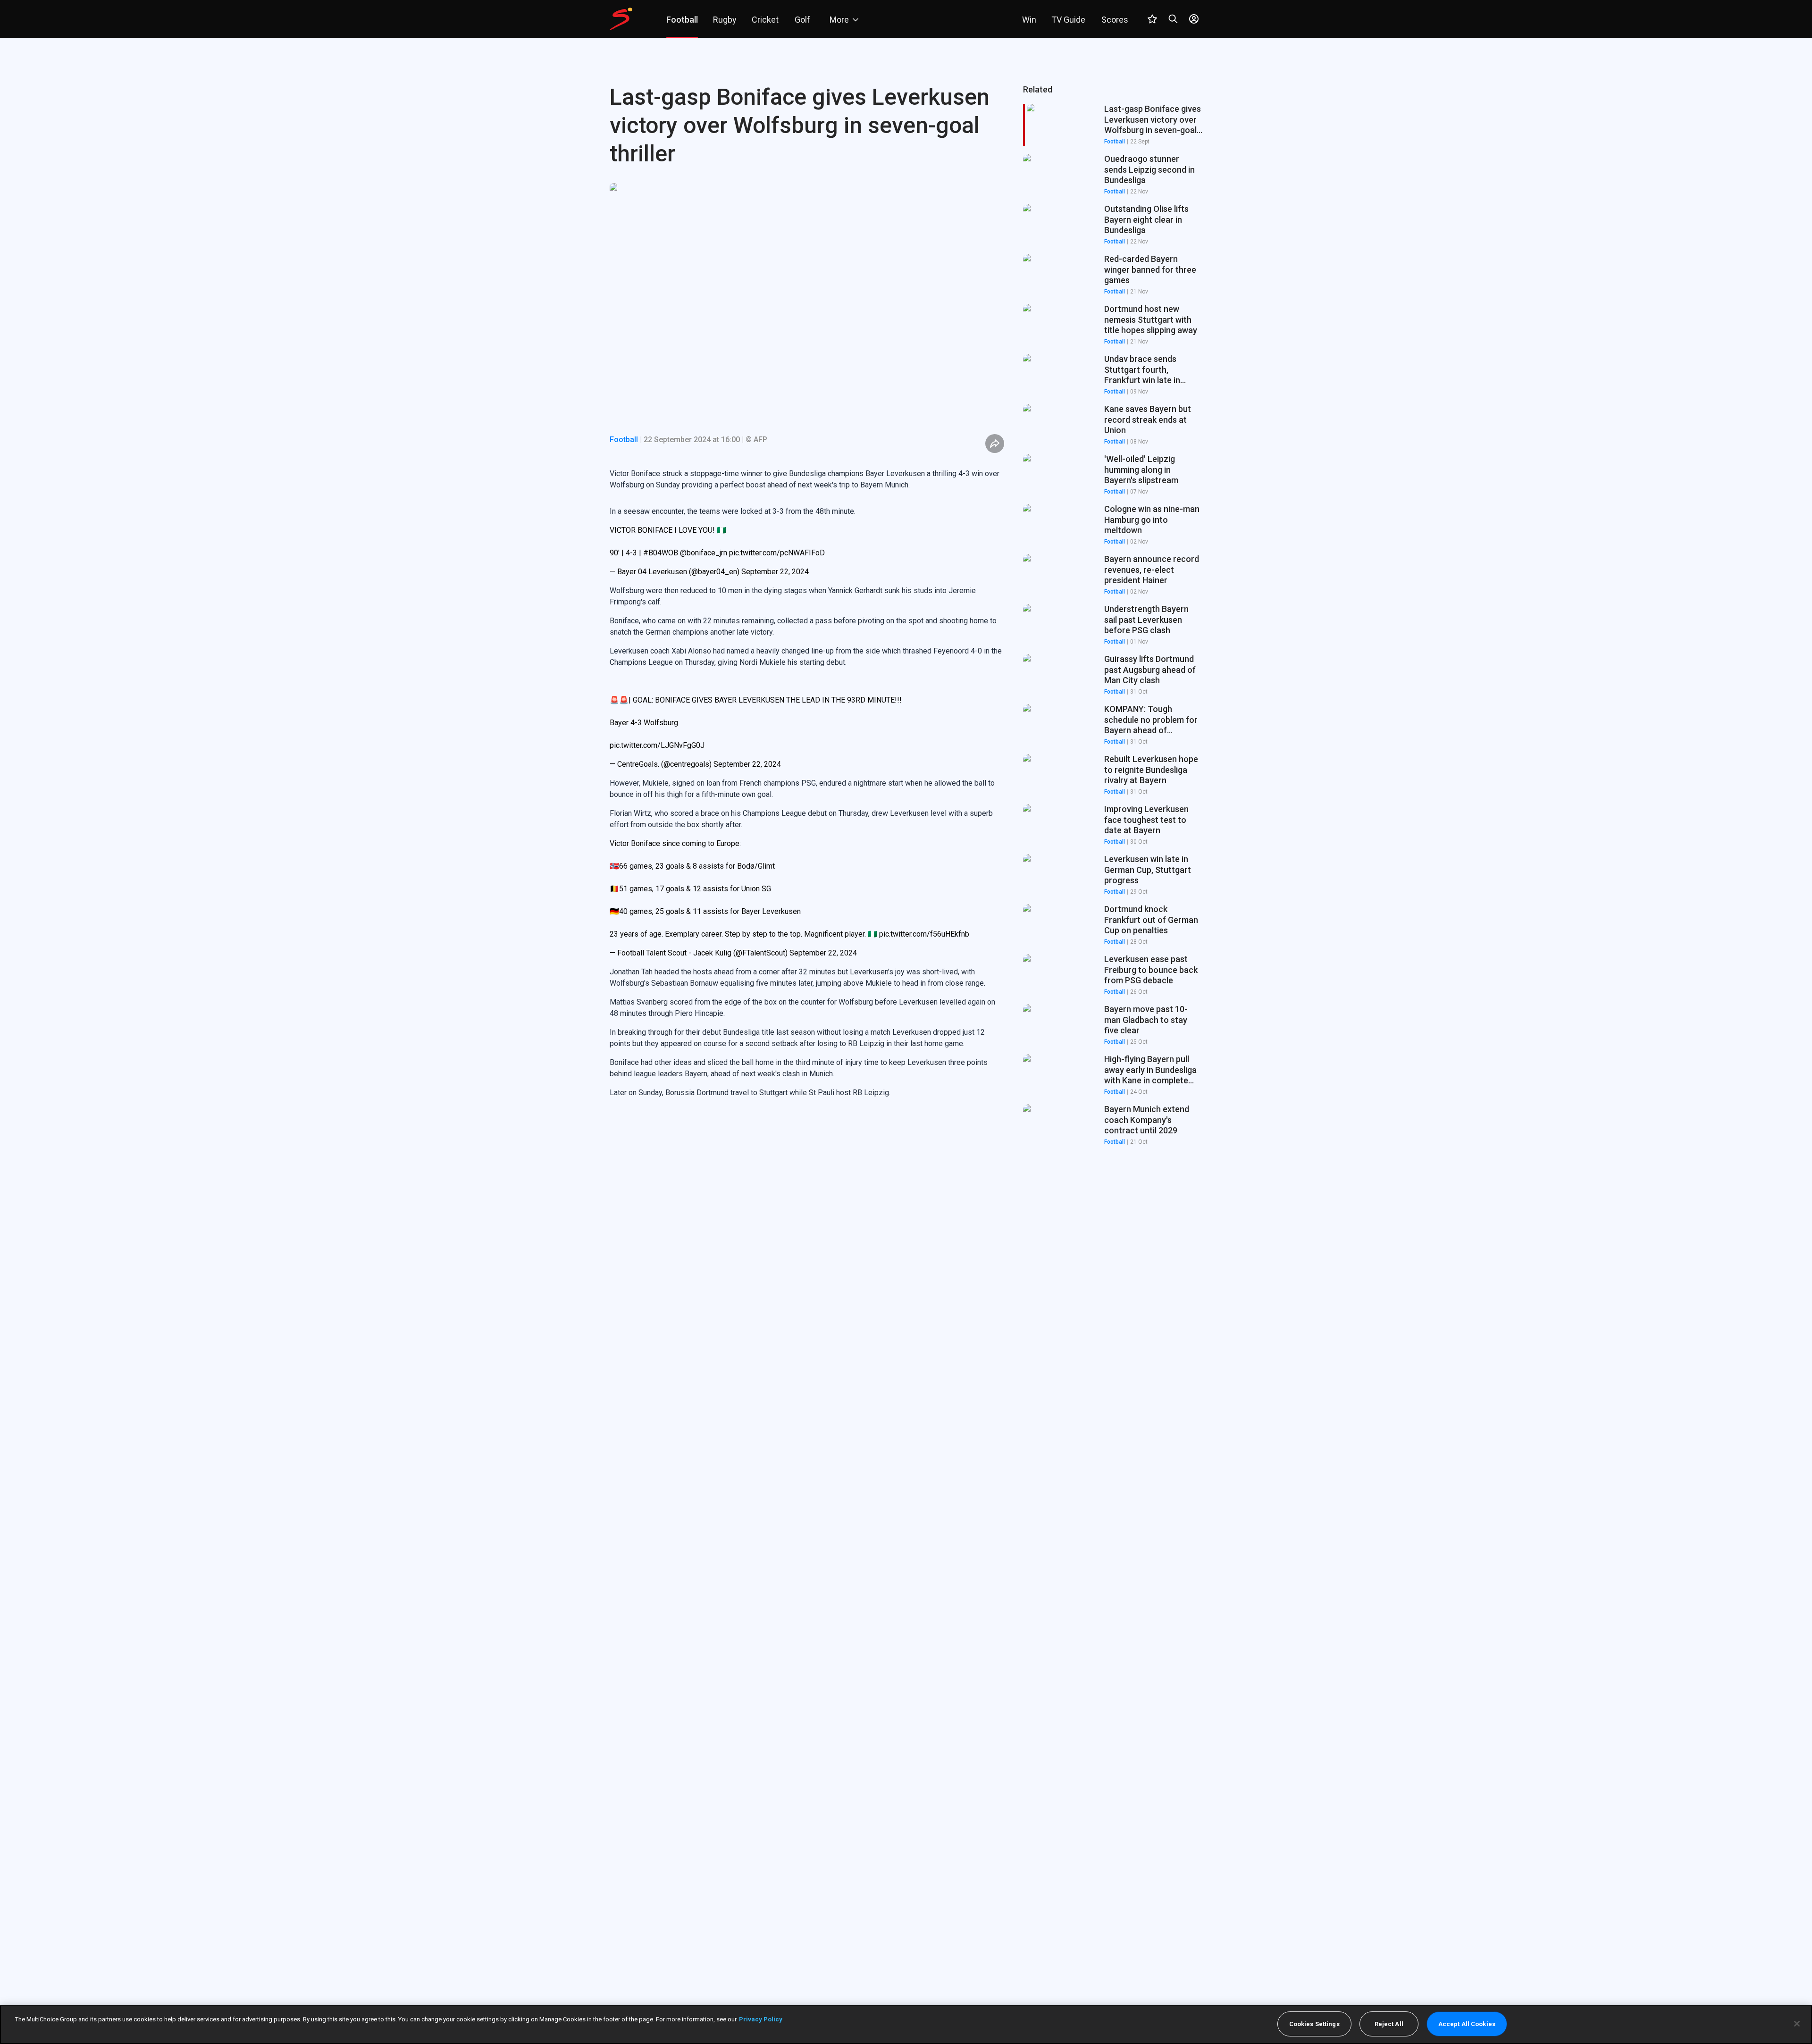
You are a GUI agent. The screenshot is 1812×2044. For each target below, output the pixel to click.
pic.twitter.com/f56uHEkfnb (924, 934)
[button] (1113, 175)
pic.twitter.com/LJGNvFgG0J (657, 745)
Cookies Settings (1314, 2024)
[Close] (1797, 2024)
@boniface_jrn (704, 553)
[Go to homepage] (621, 19)
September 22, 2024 (775, 572)
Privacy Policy (761, 2019)
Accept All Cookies (1467, 2024)
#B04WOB (661, 553)
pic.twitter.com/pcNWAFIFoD (777, 553)
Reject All (1389, 2024)
